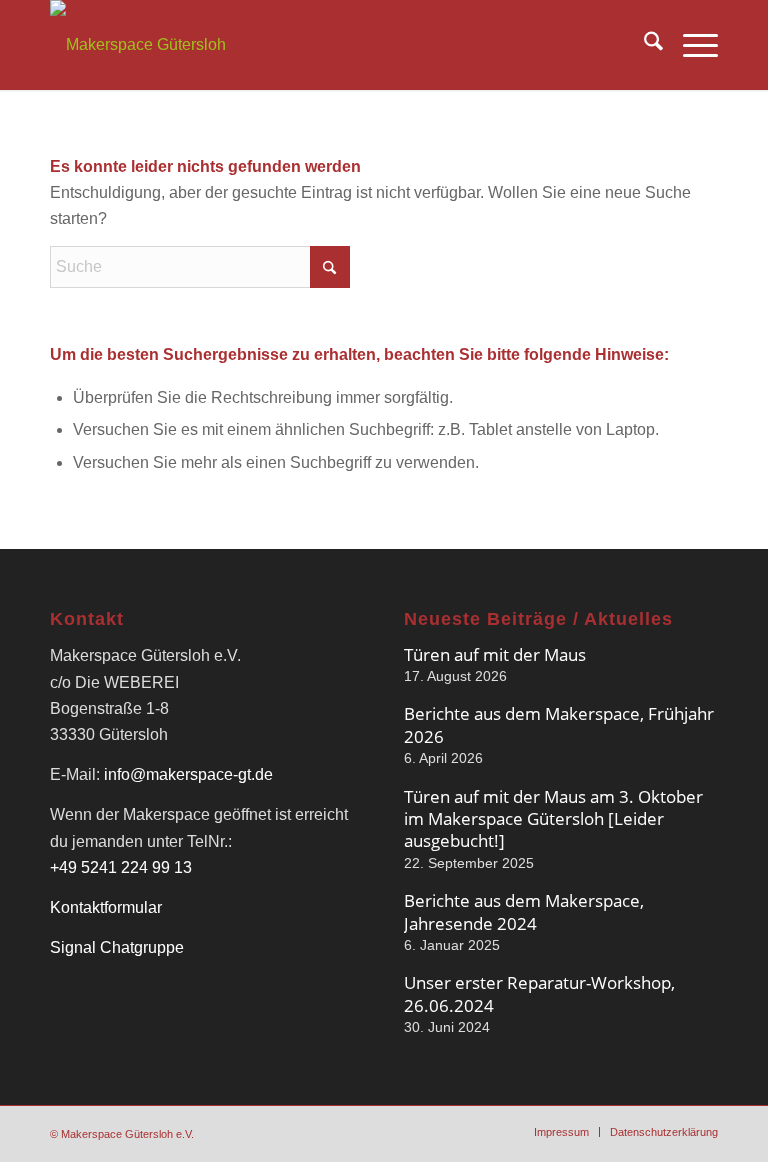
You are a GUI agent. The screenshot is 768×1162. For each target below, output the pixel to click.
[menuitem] (643, 45)
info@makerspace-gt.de (188, 774)
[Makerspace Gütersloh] (138, 45)
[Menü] (690, 45)
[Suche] (643, 45)
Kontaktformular (106, 907)
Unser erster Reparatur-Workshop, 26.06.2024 (539, 993)
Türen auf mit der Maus (495, 654)
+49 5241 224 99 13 (121, 867)
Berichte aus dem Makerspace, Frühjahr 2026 (559, 724)
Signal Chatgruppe (117, 947)
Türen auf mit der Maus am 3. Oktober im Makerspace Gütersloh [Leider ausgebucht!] (553, 819)
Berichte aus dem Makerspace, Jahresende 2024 (524, 911)
